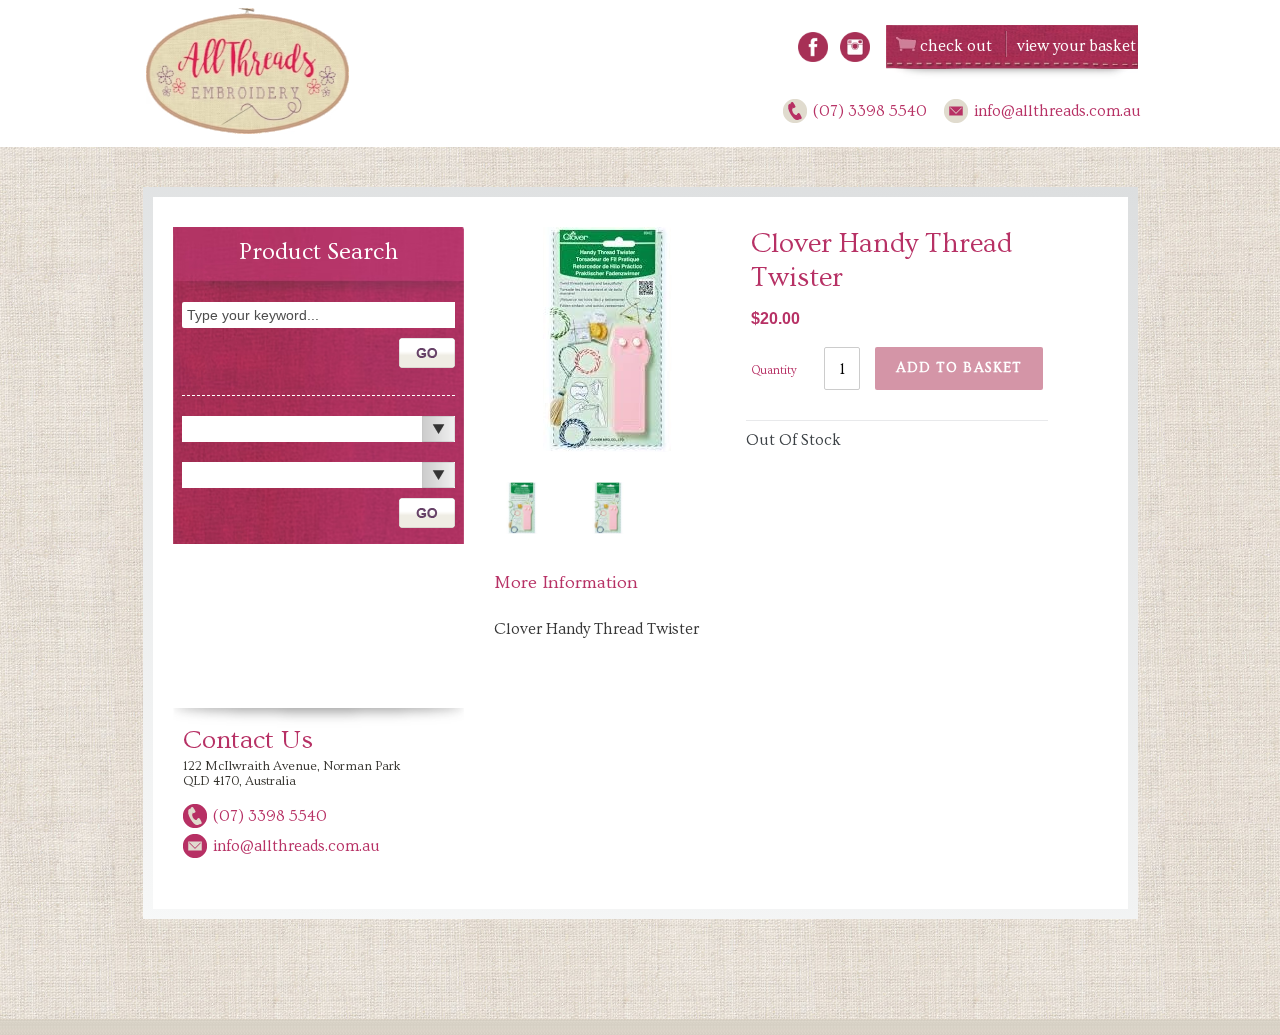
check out (956, 46)
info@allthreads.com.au (1057, 111)
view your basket (1076, 46)
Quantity (774, 370)
